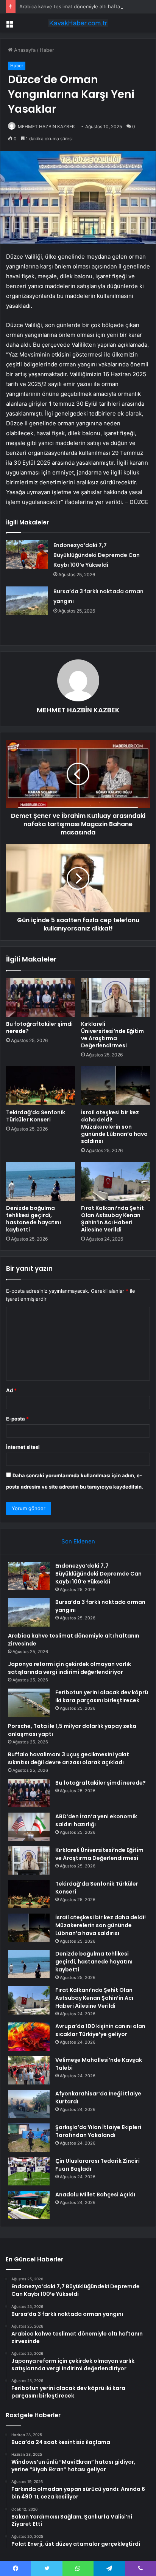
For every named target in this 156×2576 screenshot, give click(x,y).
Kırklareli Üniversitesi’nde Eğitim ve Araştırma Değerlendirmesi (112, 1035)
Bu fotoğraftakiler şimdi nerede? (39, 1027)
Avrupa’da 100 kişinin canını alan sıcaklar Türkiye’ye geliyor (100, 2030)
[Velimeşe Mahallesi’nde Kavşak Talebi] (29, 2070)
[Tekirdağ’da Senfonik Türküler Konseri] (41, 1086)
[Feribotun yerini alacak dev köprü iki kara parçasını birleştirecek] (29, 1703)
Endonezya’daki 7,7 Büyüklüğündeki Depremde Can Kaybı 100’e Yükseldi (97, 555)
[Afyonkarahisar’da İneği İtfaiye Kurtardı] (29, 2104)
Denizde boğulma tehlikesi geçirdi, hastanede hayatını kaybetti (34, 1219)
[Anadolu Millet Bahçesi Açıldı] (29, 2205)
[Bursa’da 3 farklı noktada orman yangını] (27, 601)
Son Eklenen (78, 1541)
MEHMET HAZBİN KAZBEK (46, 126)
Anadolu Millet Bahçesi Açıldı (95, 2194)
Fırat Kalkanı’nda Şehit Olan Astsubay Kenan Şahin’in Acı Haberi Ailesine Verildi (112, 1219)
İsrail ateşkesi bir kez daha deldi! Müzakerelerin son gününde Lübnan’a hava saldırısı (114, 1127)
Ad (11, 1390)
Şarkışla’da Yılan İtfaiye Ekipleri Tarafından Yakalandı (98, 2131)
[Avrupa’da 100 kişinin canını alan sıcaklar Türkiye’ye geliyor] (29, 2037)
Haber (47, 50)
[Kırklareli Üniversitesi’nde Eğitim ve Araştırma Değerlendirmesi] (115, 998)
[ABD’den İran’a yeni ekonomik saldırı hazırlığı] (29, 1827)
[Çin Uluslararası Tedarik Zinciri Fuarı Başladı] (29, 2171)
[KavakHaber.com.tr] (78, 23)
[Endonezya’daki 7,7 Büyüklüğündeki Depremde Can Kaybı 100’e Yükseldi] (27, 554)
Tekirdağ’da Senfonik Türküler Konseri (36, 1116)
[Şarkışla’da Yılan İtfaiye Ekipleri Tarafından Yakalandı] (29, 2138)
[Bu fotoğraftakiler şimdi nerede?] (41, 998)
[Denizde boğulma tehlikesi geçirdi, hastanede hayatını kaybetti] (41, 1181)
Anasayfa (24, 50)
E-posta (17, 1419)
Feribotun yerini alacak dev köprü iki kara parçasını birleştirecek (102, 1696)
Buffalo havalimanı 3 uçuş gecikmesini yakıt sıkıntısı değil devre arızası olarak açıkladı (69, 1758)
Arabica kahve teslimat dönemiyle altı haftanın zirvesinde (86, 6)
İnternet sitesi (23, 1447)
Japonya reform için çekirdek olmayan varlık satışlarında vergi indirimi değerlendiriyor (69, 1668)
